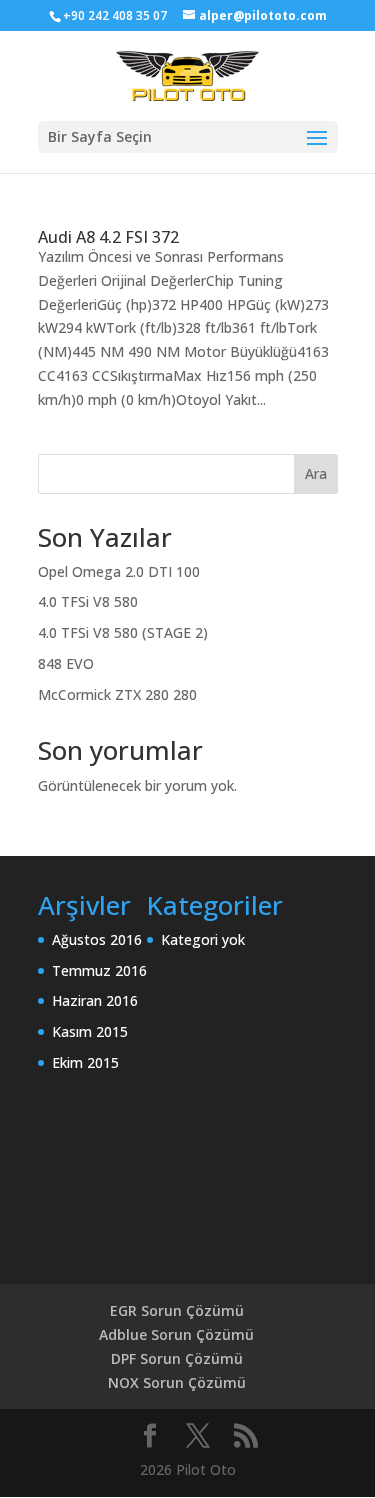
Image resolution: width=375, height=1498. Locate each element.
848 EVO (66, 663)
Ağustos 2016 (97, 939)
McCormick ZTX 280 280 (117, 694)
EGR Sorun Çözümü (177, 1310)
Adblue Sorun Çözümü (176, 1334)
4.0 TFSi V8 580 (88, 601)
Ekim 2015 (85, 1062)
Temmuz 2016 (99, 970)
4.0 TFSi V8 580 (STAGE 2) (123, 632)
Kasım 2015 (90, 1031)
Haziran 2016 (95, 1000)
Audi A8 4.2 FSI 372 (108, 237)
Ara (316, 473)
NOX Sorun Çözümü (177, 1382)
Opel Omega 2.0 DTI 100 (119, 571)
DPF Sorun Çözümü (177, 1358)
